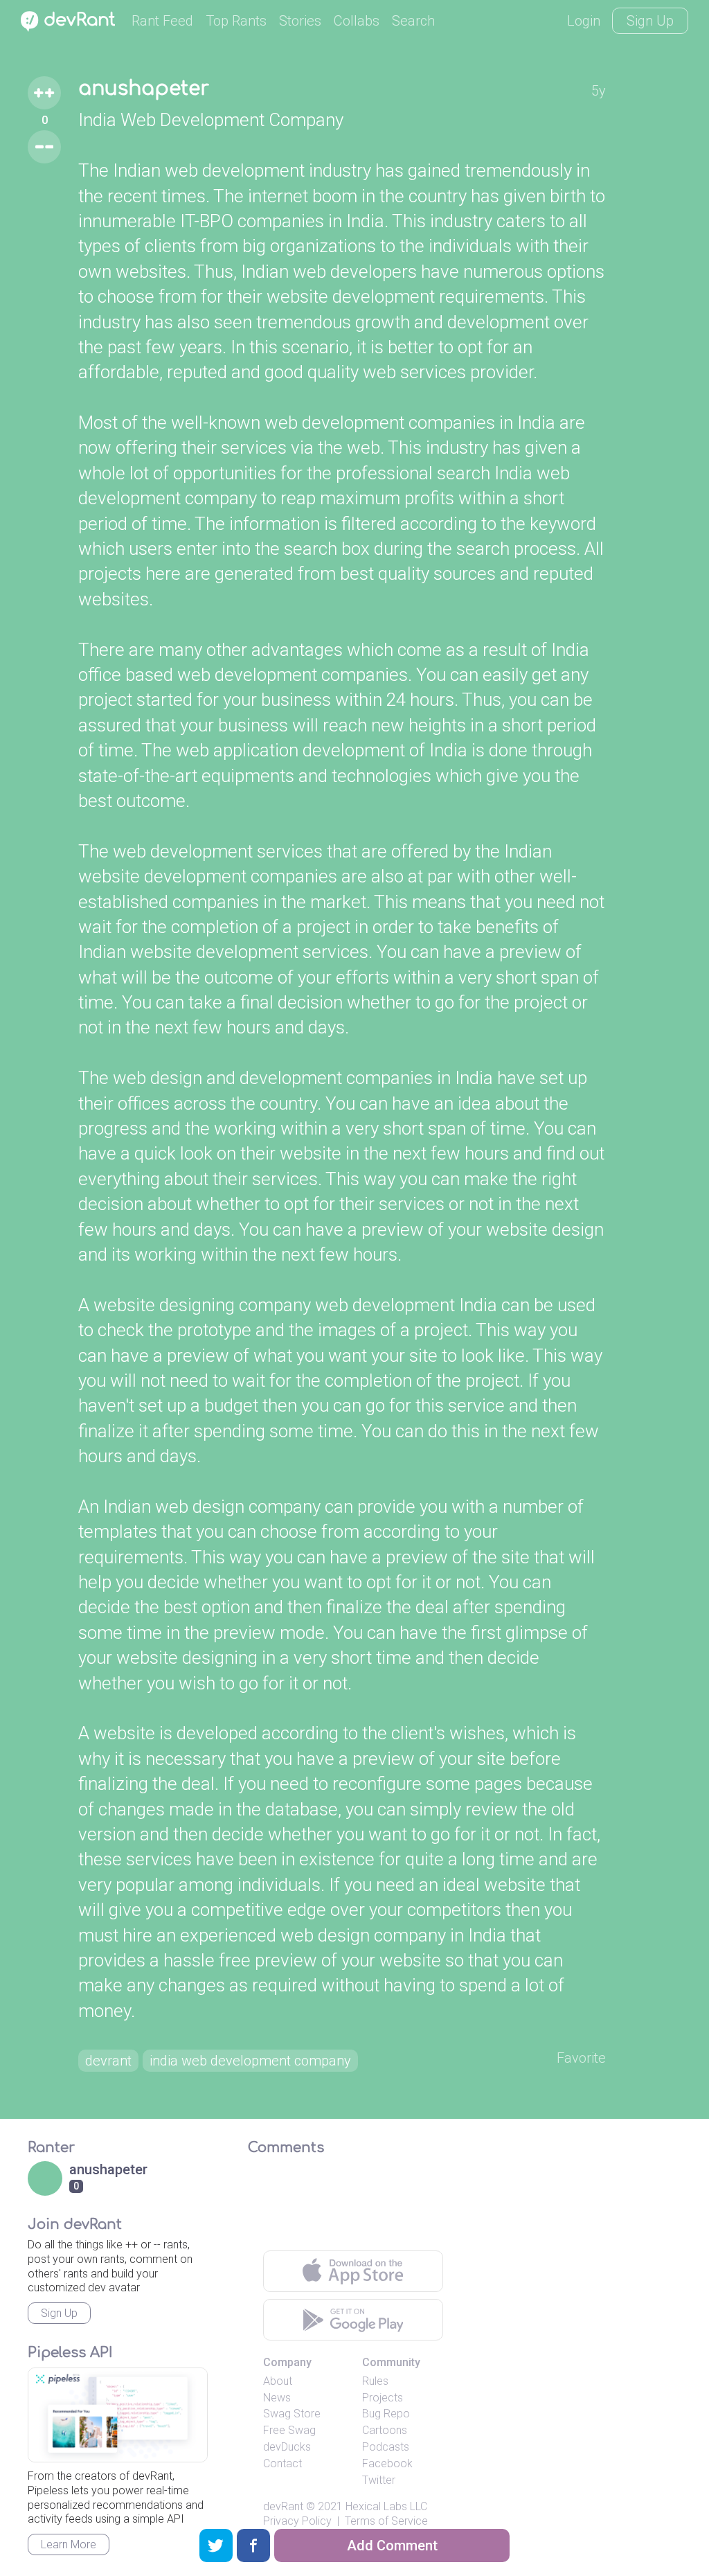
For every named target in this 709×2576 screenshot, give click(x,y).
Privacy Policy (297, 2521)
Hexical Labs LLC (386, 2506)
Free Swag (289, 2430)
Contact (282, 2463)
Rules (375, 2381)
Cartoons (385, 2430)
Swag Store (292, 2414)
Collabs (357, 21)
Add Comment (392, 2546)
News (277, 2398)
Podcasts (386, 2447)
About (278, 2381)
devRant (283, 2506)
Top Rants (236, 21)
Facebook (387, 2463)
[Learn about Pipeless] (118, 2415)
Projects (383, 2398)
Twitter (379, 2480)
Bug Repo (386, 2414)
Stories (300, 21)
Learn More (69, 2544)
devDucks (287, 2447)
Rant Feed (162, 21)
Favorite (581, 2058)
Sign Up (650, 21)
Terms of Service (386, 2521)
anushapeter (144, 89)
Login (584, 21)
